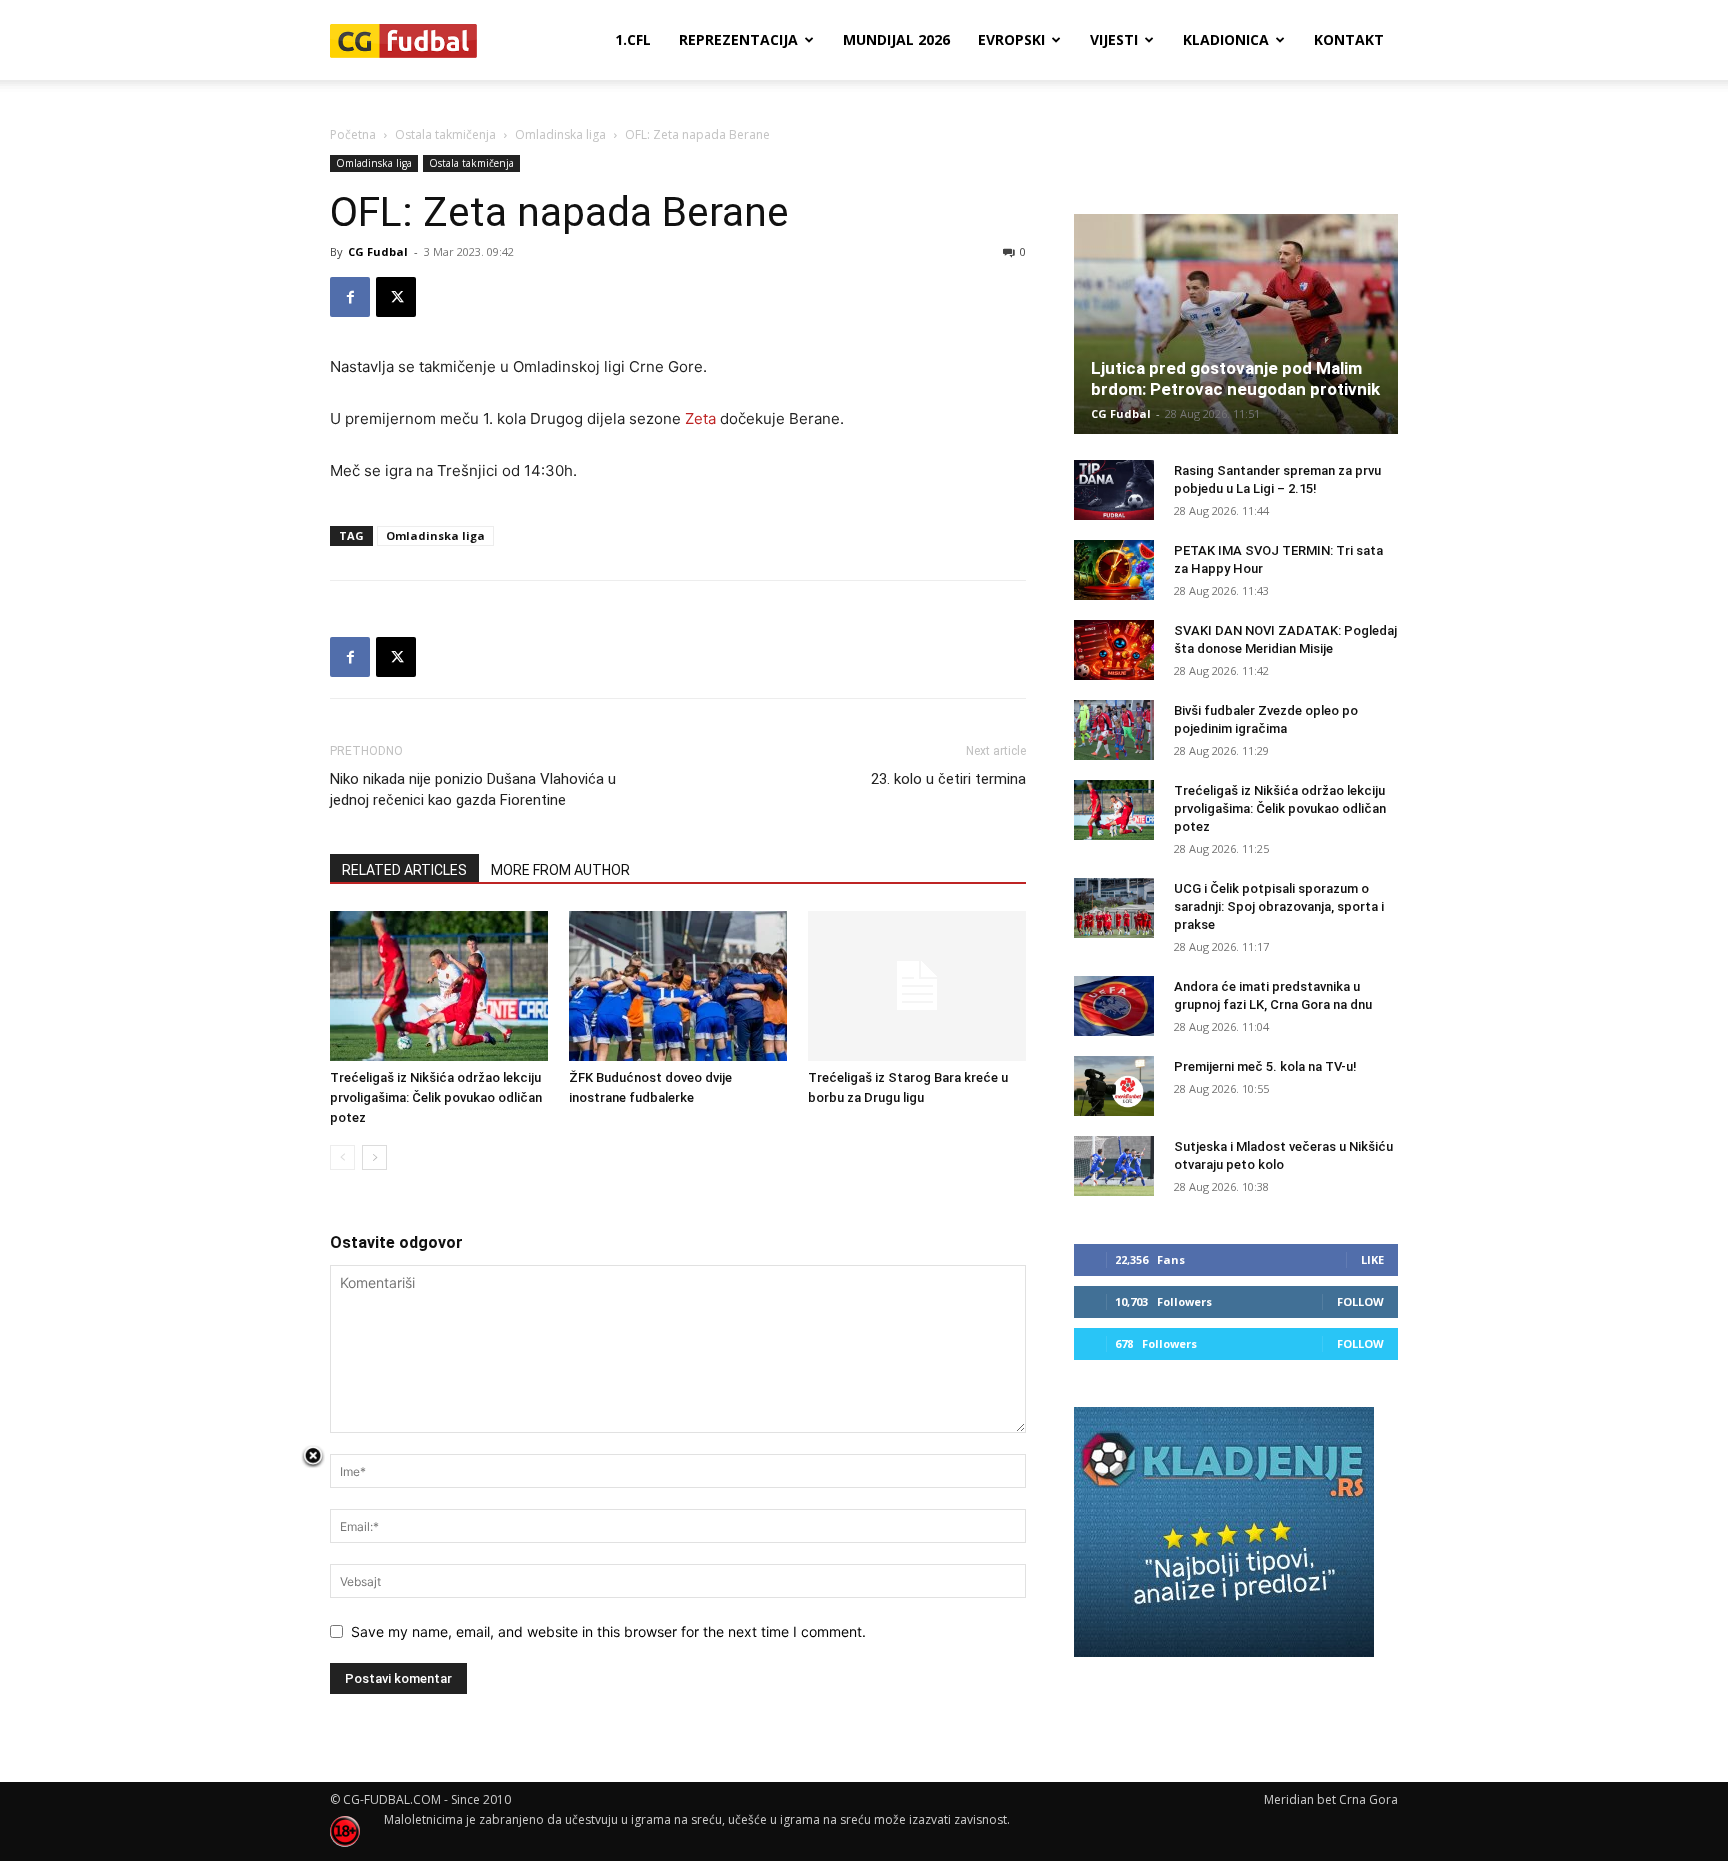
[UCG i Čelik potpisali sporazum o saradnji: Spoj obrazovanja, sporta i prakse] (1114, 908)
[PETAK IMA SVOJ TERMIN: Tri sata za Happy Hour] (1114, 570)
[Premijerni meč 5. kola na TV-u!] (1114, 1086)
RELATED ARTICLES (404, 870)
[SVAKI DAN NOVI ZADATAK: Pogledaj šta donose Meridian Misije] (1114, 650)
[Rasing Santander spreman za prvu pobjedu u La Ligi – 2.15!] (1114, 490)
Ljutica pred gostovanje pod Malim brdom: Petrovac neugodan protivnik (1235, 378)
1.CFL (633, 39)
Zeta (700, 418)
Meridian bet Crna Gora (1331, 1799)
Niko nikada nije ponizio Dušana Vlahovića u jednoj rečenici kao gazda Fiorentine (473, 789)
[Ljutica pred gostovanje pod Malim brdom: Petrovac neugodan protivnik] (1236, 324)
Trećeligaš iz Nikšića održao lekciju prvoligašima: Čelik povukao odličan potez (436, 1097)
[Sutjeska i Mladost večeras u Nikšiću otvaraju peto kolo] (1114, 1166)
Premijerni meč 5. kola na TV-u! (1265, 1066)
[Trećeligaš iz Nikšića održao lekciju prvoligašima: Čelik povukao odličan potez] (439, 986)
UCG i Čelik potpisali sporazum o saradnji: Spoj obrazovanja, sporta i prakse (1279, 906)
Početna (353, 134)
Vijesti (1114, 39)
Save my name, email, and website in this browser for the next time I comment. (608, 1631)
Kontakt (1349, 39)
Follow (1360, 1301)
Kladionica (1226, 39)
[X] (396, 297)
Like (1372, 1259)
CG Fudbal (378, 251)
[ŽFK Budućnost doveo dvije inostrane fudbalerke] (678, 986)
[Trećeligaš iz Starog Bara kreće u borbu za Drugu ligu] (917, 986)
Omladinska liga (560, 134)
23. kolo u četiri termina (948, 779)
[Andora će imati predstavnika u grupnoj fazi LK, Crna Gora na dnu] (1114, 1006)
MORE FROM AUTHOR (560, 870)
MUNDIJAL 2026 (896, 39)
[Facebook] (350, 297)
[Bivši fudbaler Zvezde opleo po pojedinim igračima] (1114, 730)
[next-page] (374, 1157)
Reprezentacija (738, 39)
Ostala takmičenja (445, 134)
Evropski (1011, 39)
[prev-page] (342, 1157)
